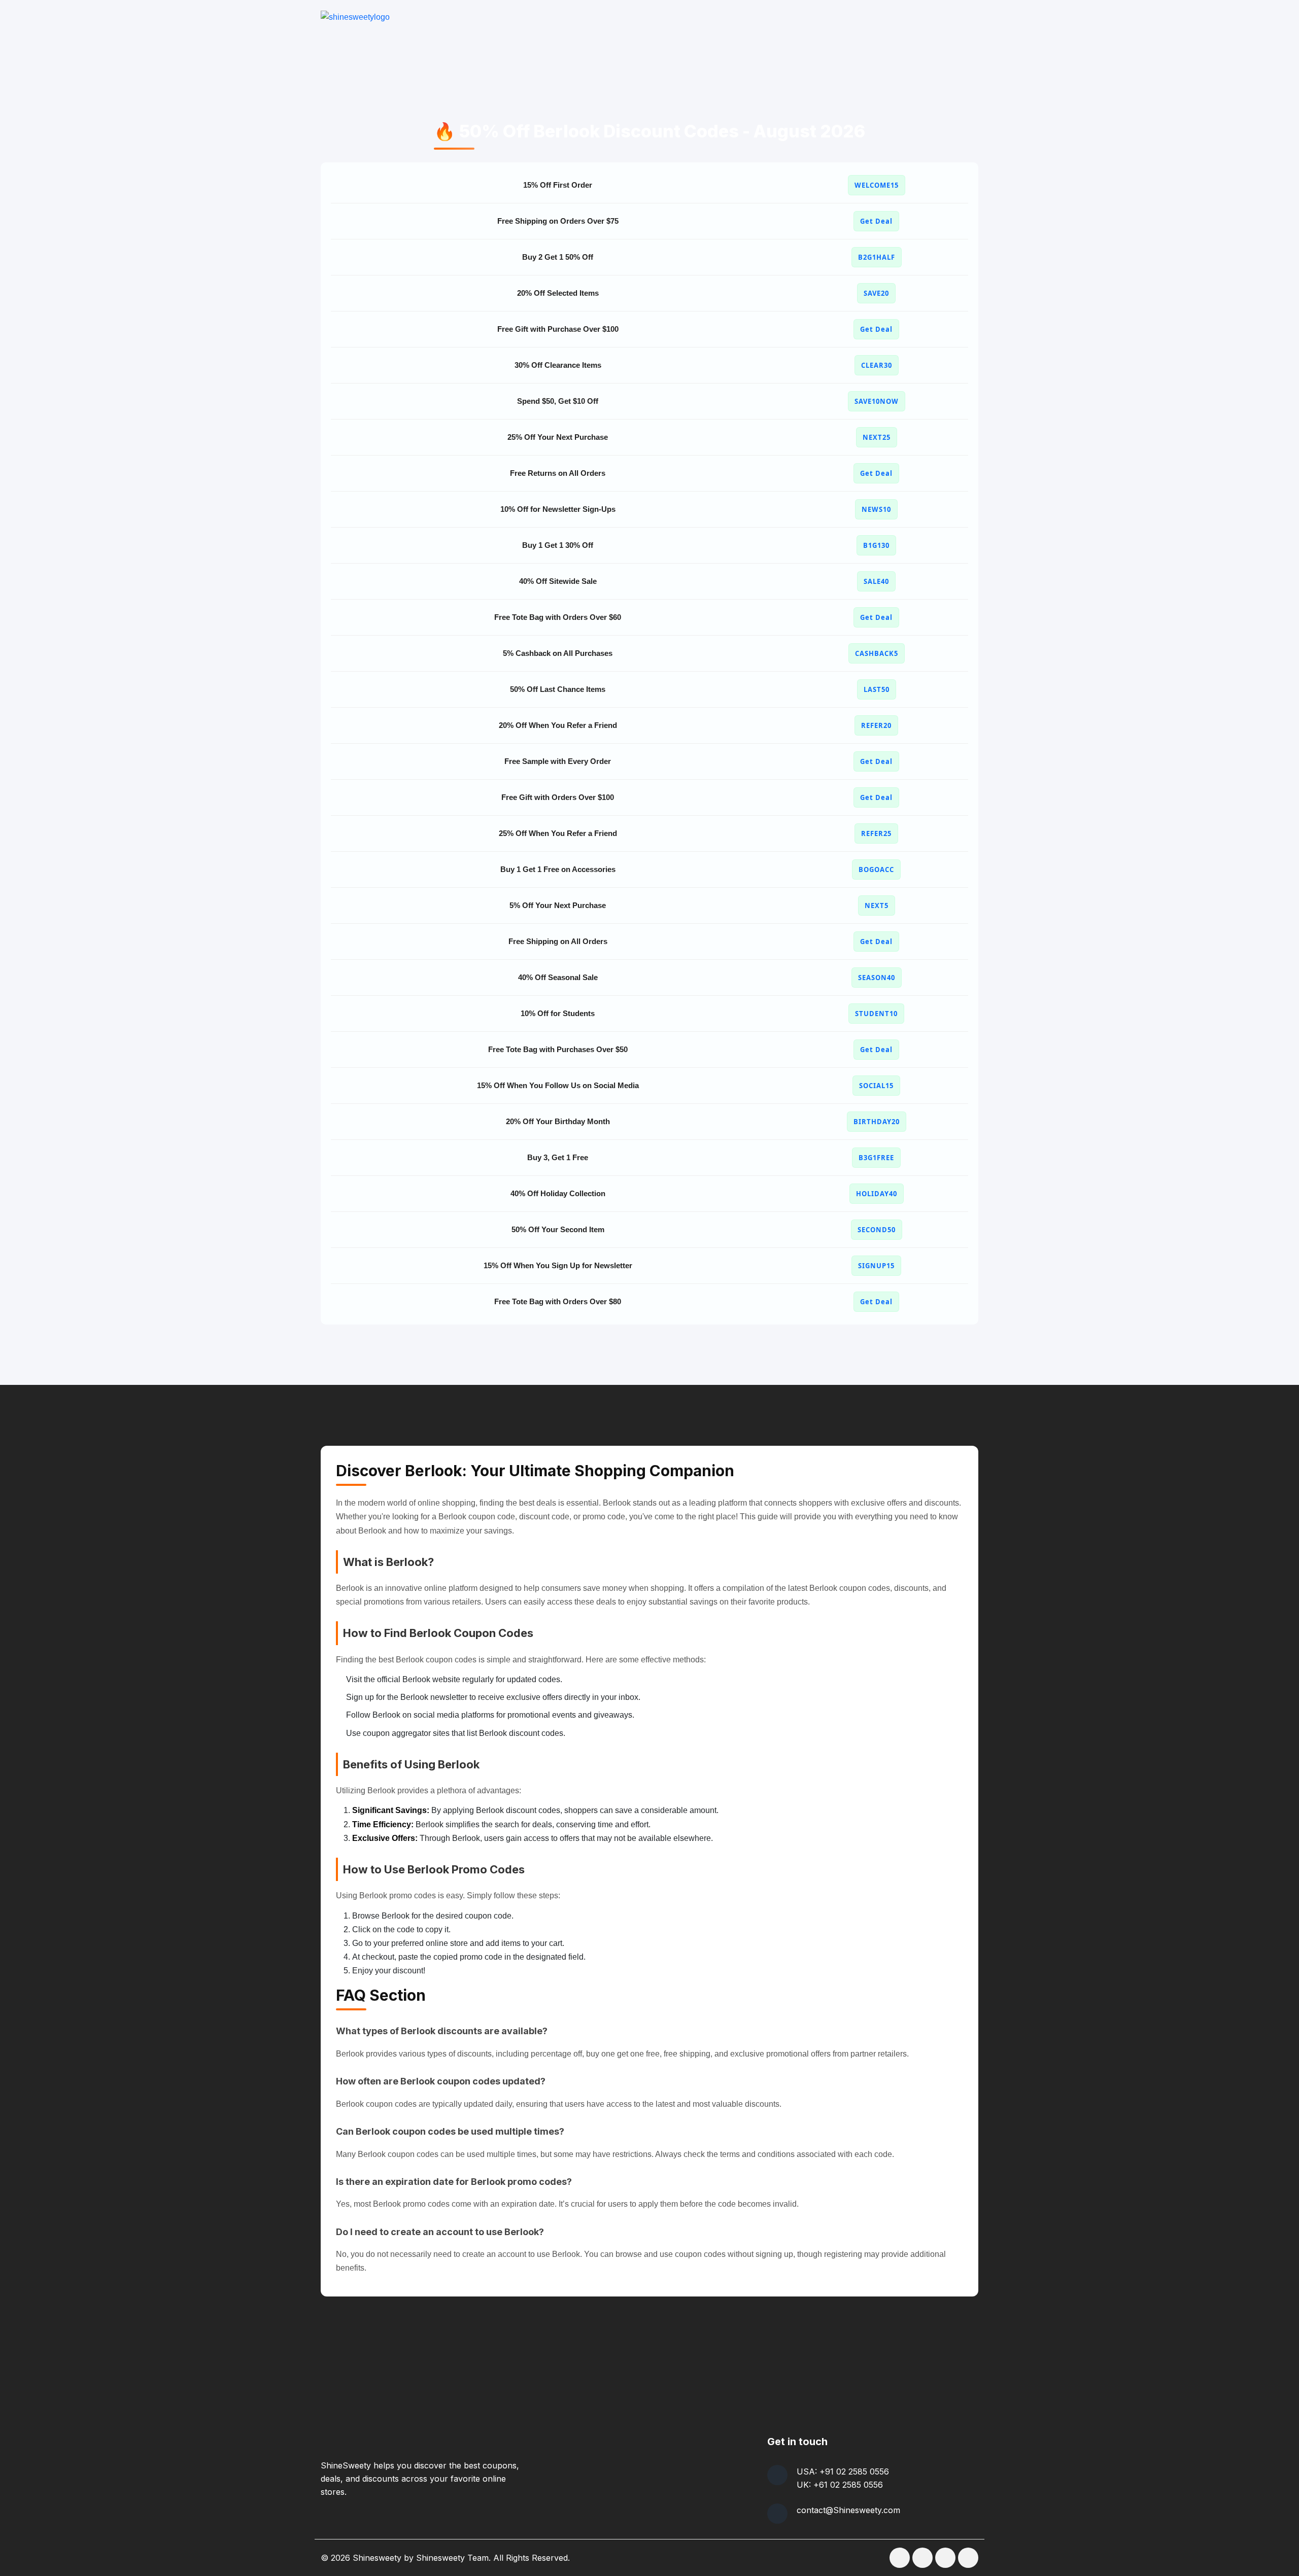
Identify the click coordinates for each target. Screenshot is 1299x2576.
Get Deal (876, 221)
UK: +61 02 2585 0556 (840, 2485)
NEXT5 (877, 906)
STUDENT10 (876, 1014)
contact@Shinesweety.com (848, 2510)
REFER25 (876, 833)
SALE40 (876, 581)
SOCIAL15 (876, 1086)
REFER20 (876, 725)
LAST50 (877, 689)
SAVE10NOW (877, 401)
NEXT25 (877, 437)
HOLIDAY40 (877, 1194)
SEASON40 (877, 978)
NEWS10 (876, 509)
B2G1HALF (877, 257)
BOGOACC (876, 869)
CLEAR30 (877, 365)
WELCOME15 (877, 185)
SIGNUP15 (876, 1266)
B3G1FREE (876, 1158)
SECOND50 (877, 1230)
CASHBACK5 (877, 653)
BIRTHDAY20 (877, 1122)
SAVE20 (876, 293)
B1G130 (876, 545)
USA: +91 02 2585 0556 (843, 2471)
